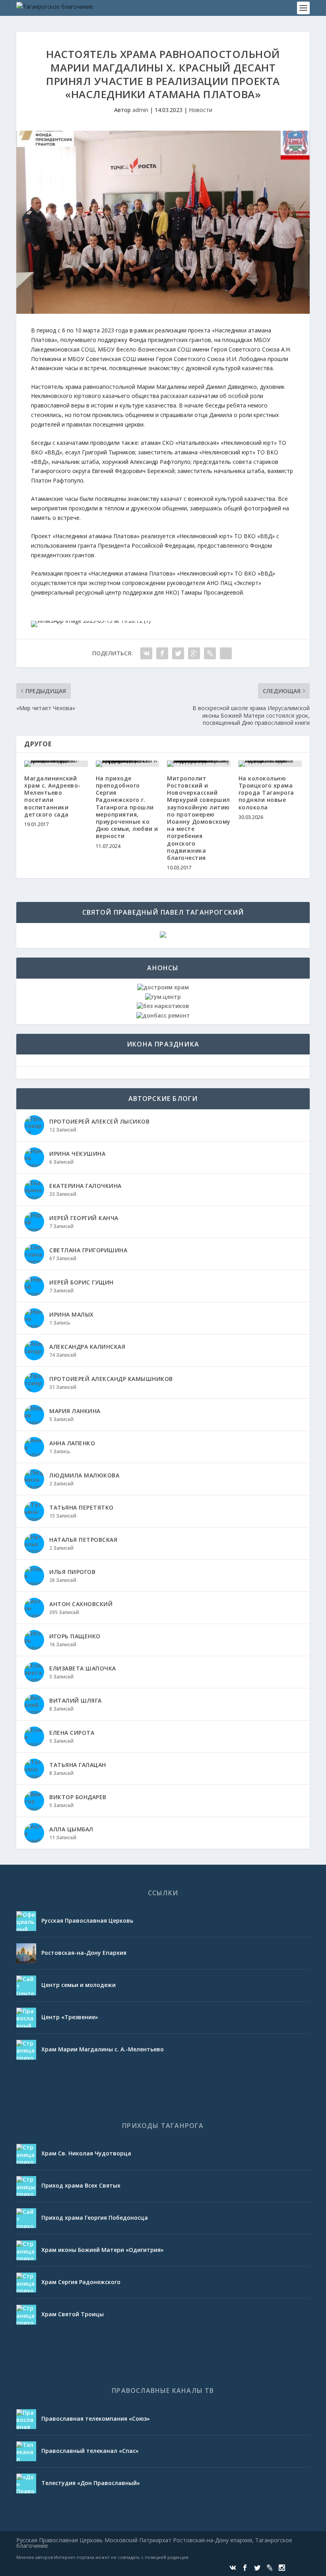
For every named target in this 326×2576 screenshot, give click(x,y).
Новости (201, 110)
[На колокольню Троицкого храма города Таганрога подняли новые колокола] (270, 764)
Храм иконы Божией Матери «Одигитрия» (103, 2250)
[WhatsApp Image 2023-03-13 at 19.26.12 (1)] (91, 621)
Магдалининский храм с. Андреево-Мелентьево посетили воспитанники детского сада (52, 796)
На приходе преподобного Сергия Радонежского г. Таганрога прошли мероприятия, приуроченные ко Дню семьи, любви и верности (127, 807)
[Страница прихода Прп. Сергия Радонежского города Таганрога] (26, 2282)
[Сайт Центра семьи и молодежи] (26, 1985)
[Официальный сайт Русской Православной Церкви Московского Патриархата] (26, 1921)
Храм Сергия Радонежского (81, 2282)
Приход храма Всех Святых (81, 2185)
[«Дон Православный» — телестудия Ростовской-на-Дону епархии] (26, 2483)
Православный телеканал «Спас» (90, 2451)
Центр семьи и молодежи (79, 1985)
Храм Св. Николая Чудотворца (86, 2153)
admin (140, 110)
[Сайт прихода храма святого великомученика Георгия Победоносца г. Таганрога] (26, 2218)
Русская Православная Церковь (87, 1920)
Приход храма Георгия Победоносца (95, 2218)
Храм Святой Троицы (73, 2314)
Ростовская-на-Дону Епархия (84, 1953)
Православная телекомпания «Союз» (96, 2419)
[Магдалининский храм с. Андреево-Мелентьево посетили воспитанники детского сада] (56, 764)
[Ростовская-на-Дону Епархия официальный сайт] (26, 1953)
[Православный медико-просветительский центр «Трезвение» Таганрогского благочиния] (26, 2018)
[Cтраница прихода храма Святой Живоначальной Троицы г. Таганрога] (26, 2315)
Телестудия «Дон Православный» (91, 2483)
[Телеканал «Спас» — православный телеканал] (26, 2451)
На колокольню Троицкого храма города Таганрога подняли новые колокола (266, 793)
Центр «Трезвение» (70, 2017)
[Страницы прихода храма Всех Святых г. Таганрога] (26, 2186)
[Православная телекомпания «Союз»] (26, 2419)
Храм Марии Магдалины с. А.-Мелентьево (103, 2049)
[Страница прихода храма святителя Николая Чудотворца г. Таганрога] (26, 2154)
